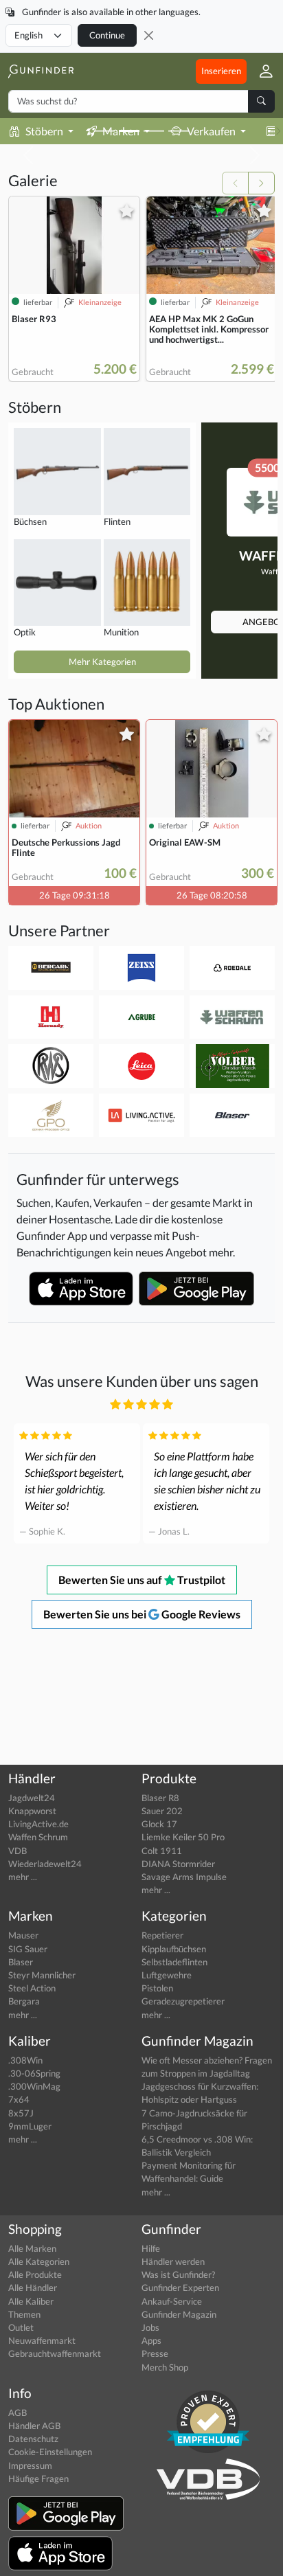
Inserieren (221, 71)
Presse (155, 2353)
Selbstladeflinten (174, 1962)
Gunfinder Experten (180, 2287)
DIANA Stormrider (178, 1864)
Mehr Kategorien (102, 662)
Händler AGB (34, 2426)
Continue (107, 35)
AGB (18, 2413)
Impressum (30, 2465)
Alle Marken (32, 2248)
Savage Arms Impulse (184, 1877)
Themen (24, 2314)
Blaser (21, 1962)
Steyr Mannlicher (42, 1975)
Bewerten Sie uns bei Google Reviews (142, 1614)
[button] (261, 71)
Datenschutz (33, 2439)
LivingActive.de (38, 1824)
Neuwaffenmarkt (42, 2340)
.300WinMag (34, 2086)
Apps (151, 2340)
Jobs (150, 2327)
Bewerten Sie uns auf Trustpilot (142, 1580)
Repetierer (162, 1935)
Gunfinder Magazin (179, 2314)
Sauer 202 (162, 1811)
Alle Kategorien (39, 2261)
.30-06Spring (34, 2073)
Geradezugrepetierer (183, 2001)
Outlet (21, 2327)
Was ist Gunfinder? (178, 2274)
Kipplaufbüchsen (174, 1949)
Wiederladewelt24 (45, 1864)
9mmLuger (30, 2126)
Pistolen (157, 1988)
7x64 (19, 2099)
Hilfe (151, 2248)
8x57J (21, 2113)
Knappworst (32, 1811)
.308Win (25, 2060)
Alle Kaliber (31, 2301)
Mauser (23, 1935)
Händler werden (173, 2261)
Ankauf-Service (172, 2301)
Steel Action (32, 1988)
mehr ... (23, 1877)
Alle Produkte (35, 2274)
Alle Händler (33, 2287)
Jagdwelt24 (32, 1798)
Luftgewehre (167, 1975)
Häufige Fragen (38, 2478)
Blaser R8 (160, 1798)
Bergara (24, 2001)
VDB (18, 1851)
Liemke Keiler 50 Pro (183, 1837)
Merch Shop (165, 2367)
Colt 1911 (162, 1851)
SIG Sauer (28, 1949)
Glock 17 (159, 1824)
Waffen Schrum (38, 1837)
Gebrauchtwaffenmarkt (55, 2353)
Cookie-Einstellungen (50, 2452)
